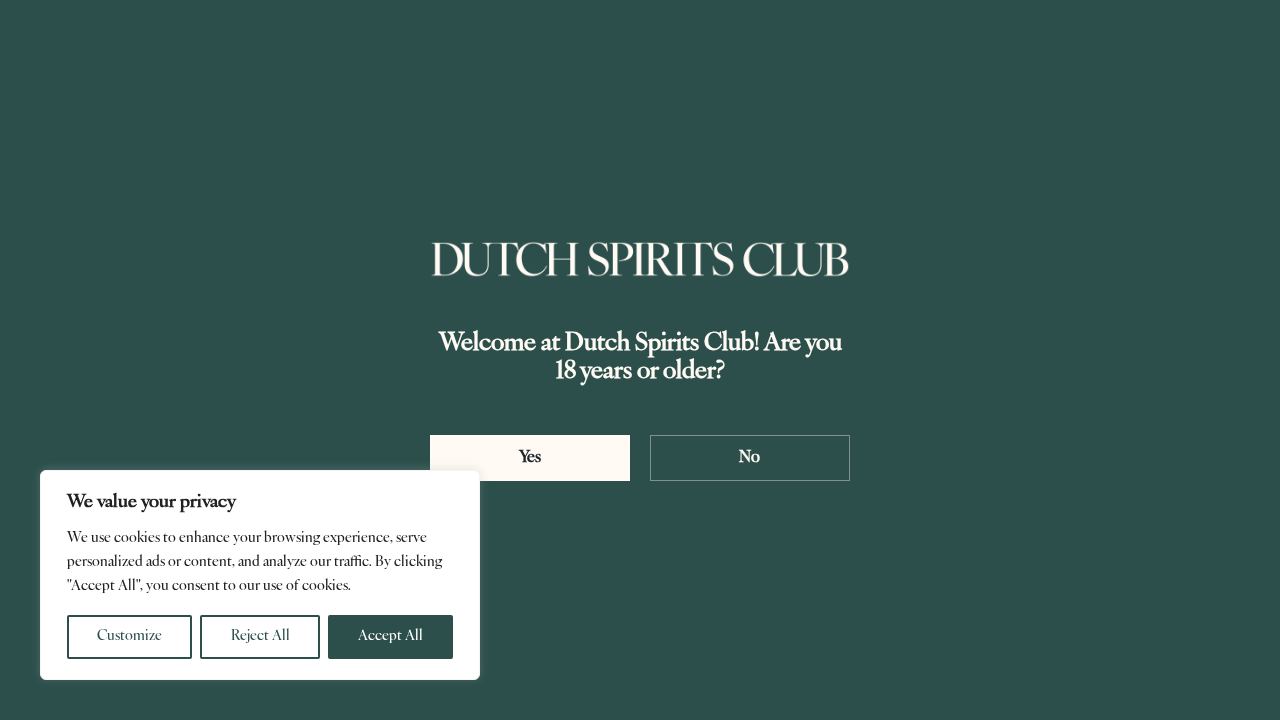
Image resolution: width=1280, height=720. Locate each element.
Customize (129, 636)
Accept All (390, 636)
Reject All (260, 636)
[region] (260, 575)
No (749, 458)
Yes (530, 458)
